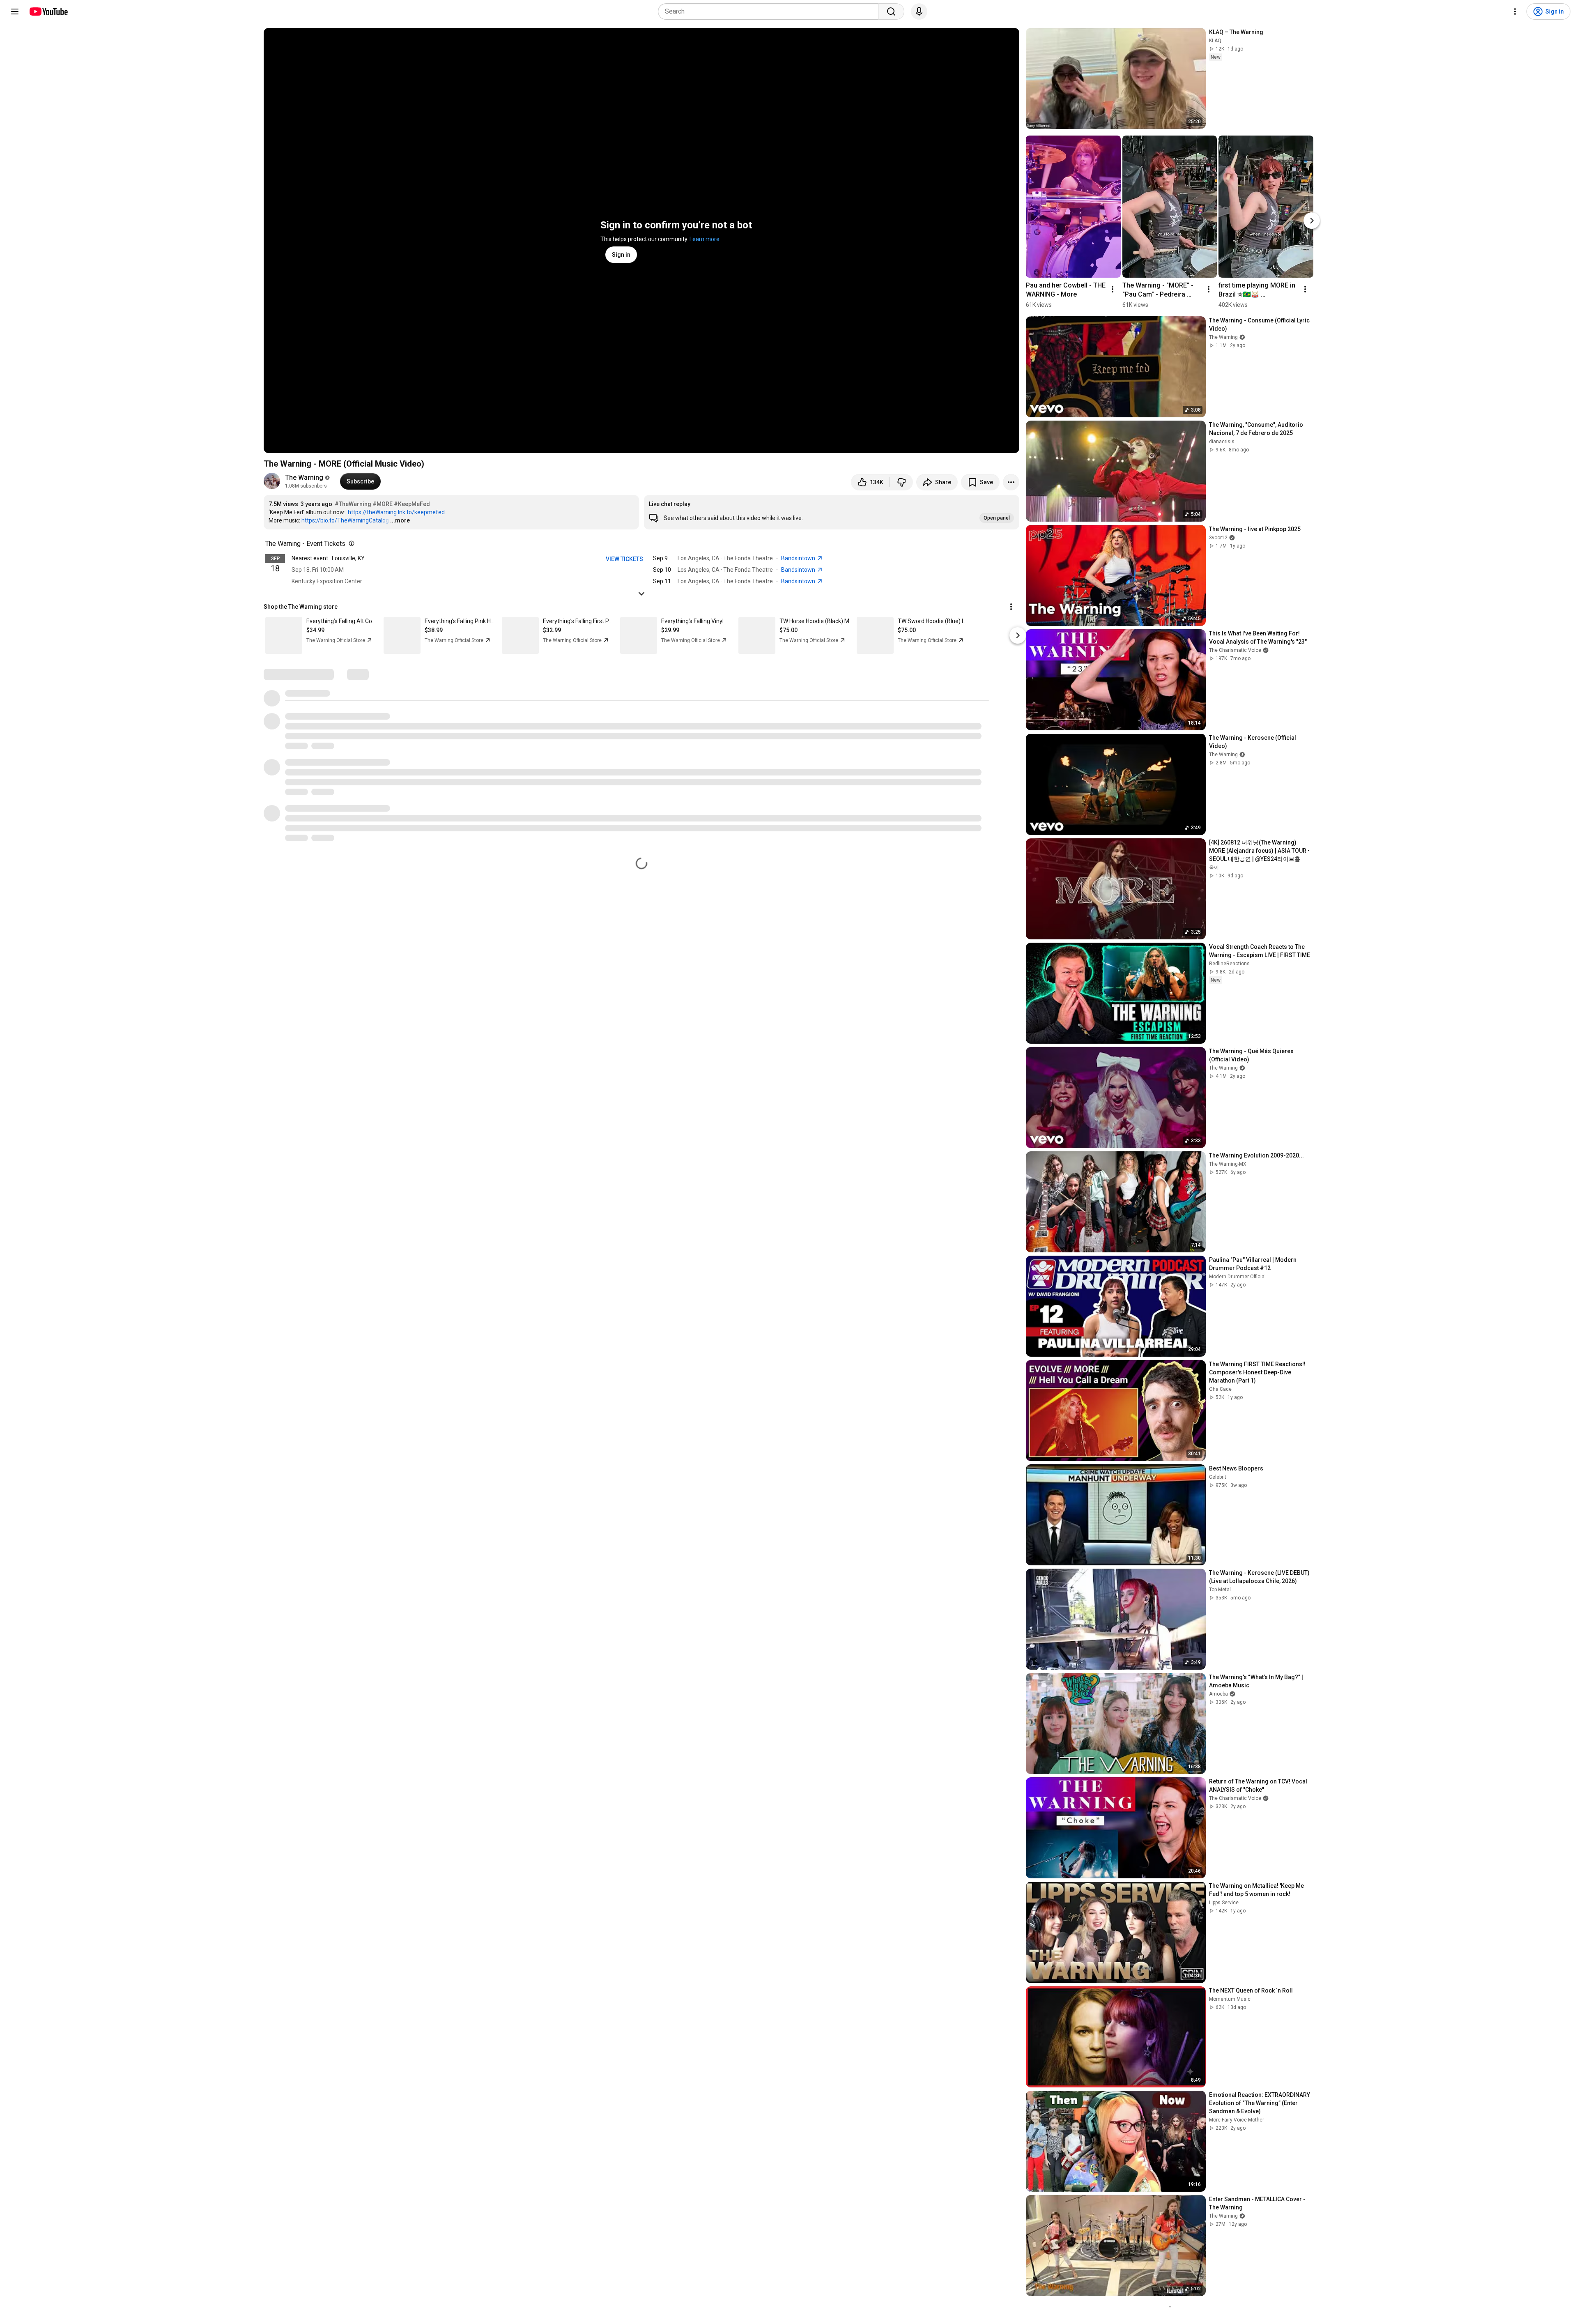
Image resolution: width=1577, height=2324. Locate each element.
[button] (832, 512)
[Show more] (641, 594)
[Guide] (15, 12)
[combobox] (771, 12)
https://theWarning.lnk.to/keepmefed (396, 512)
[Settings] (1515, 12)
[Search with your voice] (919, 12)
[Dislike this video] (901, 482)
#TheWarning (353, 504)
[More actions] (1011, 482)
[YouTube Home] (48, 12)
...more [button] (400, 520)
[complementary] (350, 544)
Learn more (705, 239)
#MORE (383, 504)
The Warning (304, 477)
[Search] (891, 12)
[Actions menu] (1011, 607)
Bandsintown (799, 558)
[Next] (1312, 221)
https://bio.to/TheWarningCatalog (345, 520)
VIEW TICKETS (624, 559)
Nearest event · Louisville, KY (328, 558)
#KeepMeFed (412, 504)
